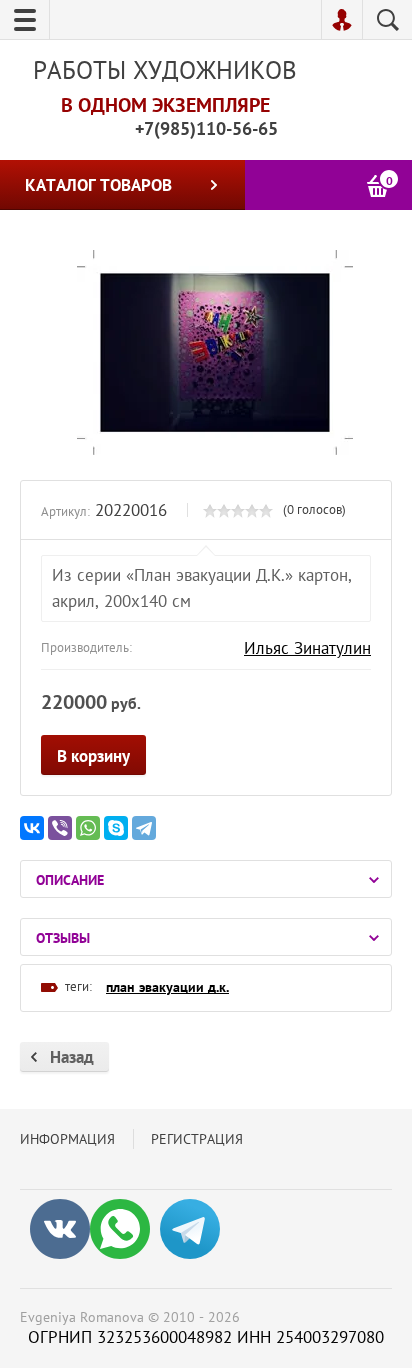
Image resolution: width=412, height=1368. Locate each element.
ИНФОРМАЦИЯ (67, 1139)
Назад (72, 1057)
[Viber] (60, 828)
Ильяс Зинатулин (307, 648)
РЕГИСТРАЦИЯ (197, 1139)
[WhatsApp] (88, 828)
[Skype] (116, 828)
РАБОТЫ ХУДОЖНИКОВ (165, 70)
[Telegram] (144, 828)
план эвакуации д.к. (167, 987)
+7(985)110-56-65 (206, 128)
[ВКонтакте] (32, 828)
